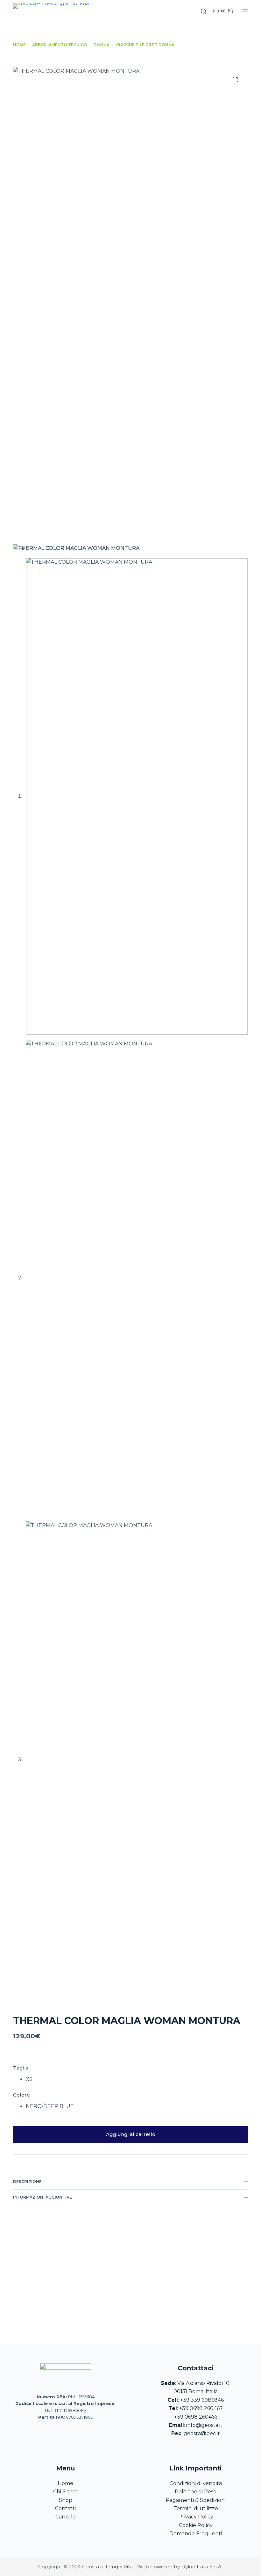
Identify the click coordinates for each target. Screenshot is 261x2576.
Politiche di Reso (196, 2492)
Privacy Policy (196, 2517)
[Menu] (245, 11)
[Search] (204, 11)
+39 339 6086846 (202, 2400)
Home (65, 2483)
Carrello (66, 2517)
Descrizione (27, 2182)
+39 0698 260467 (201, 2408)
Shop (66, 2500)
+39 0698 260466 (196, 2417)
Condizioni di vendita (196, 2483)
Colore (21, 2095)
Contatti (65, 2508)
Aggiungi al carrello (131, 2134)
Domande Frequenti (196, 2534)
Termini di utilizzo (196, 2508)
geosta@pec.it (202, 2433)
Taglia (21, 2068)
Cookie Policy (196, 2525)
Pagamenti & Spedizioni (196, 2500)
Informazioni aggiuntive (42, 2197)
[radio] (29, 2079)
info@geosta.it (204, 2425)
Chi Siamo (65, 2492)
